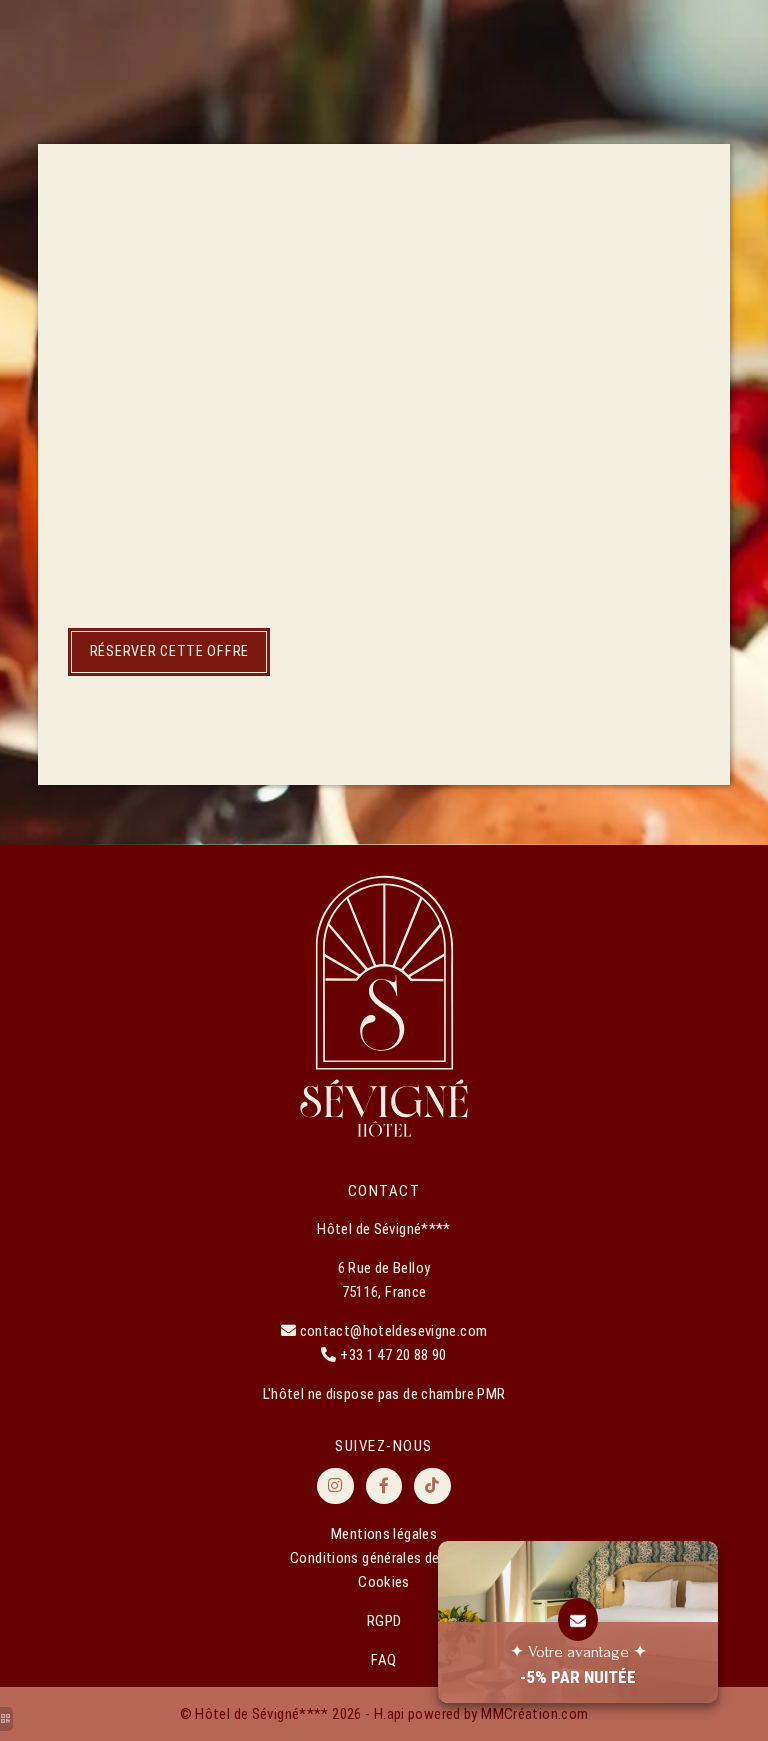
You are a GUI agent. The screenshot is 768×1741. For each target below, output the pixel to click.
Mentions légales (384, 1534)
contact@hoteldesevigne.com (394, 1331)
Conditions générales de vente (384, 1558)
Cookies (384, 1582)
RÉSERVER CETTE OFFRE (169, 651)
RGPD (384, 1621)
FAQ (383, 1660)
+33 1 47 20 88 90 (393, 1355)
